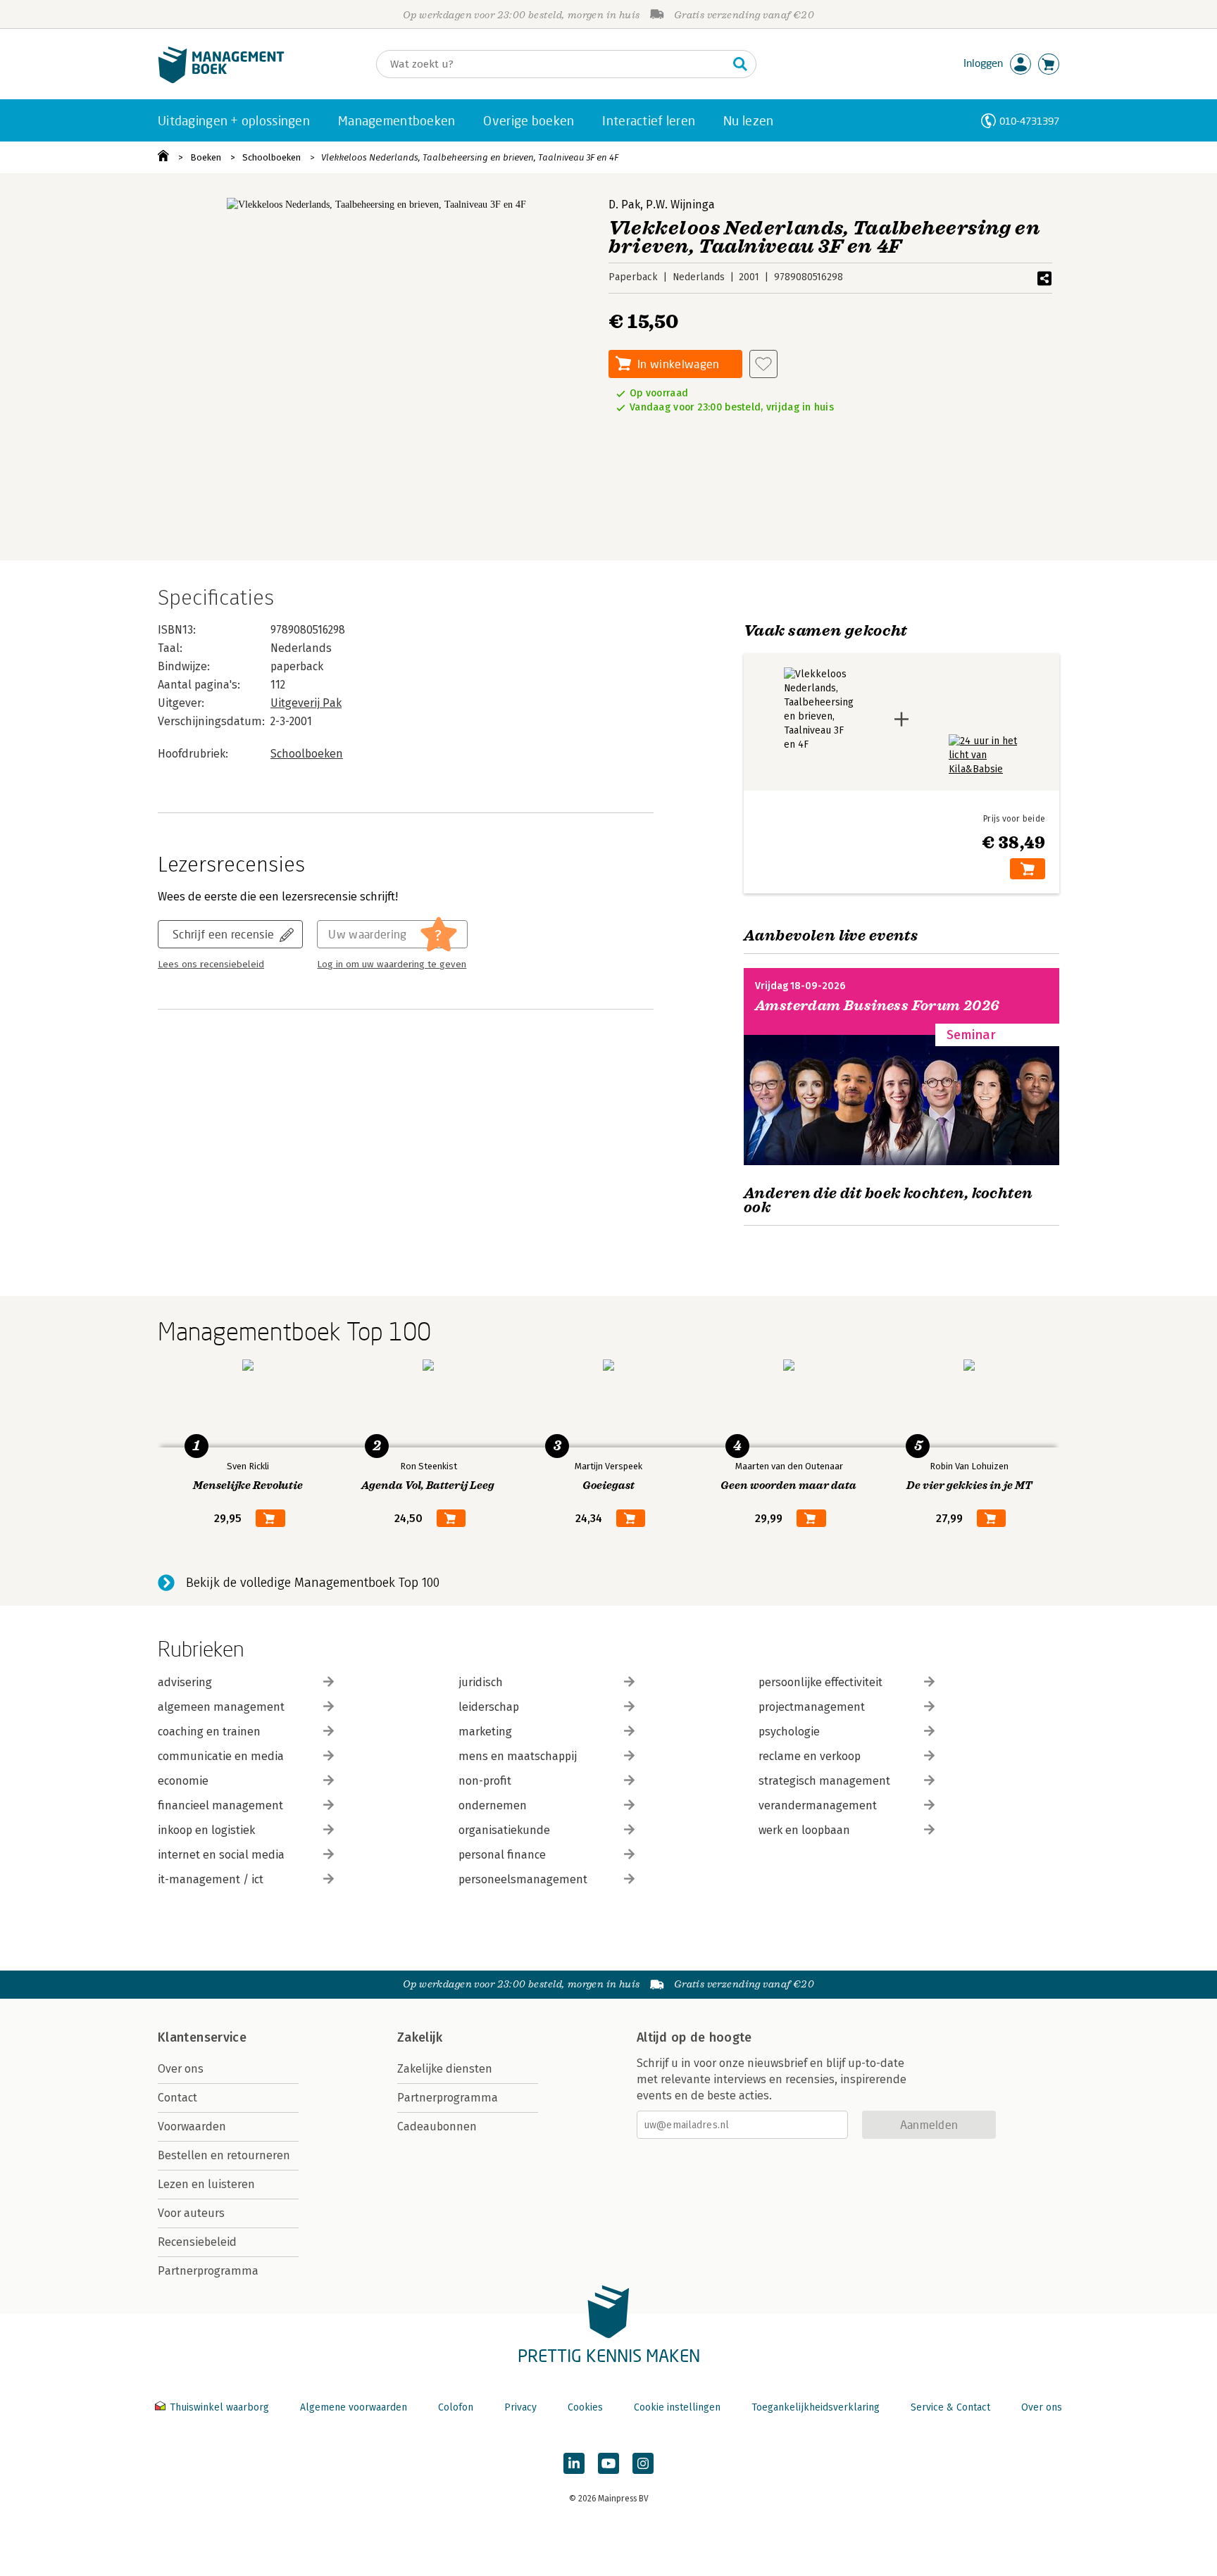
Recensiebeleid (197, 2242)
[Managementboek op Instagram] (643, 2463)
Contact (177, 2098)
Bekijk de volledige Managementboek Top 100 (313, 1583)
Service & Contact (950, 2407)
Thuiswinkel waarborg (219, 2407)
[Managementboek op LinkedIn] (574, 2463)
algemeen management (221, 1707)
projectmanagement (812, 1707)
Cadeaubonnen (437, 2126)
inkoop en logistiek (206, 1830)
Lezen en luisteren (206, 2184)
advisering (185, 1682)
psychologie (789, 1732)
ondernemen (493, 1805)
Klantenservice (202, 2037)
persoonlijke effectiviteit (820, 1682)
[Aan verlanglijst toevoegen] (763, 364)
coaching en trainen (209, 1732)
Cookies (585, 2407)
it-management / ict (211, 1879)
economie (183, 1781)
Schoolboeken (272, 157)
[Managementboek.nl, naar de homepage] (221, 80)
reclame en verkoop (810, 1756)
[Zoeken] (740, 64)
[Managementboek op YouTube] (608, 2463)
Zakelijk (420, 2037)
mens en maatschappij (518, 1756)
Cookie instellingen (677, 2407)
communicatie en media (221, 1756)
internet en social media (221, 1855)
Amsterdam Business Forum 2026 (878, 1006)
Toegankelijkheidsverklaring (816, 2407)
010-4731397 (1029, 121)
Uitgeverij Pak (306, 703)
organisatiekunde (504, 1830)
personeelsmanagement (523, 1879)
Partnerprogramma (208, 2271)
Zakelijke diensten (445, 2069)
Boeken (206, 157)
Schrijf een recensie (223, 934)
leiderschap (489, 1707)
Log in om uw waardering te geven (392, 965)
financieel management (220, 1805)
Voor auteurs (191, 2213)
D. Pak (624, 205)
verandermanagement (818, 1805)
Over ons (181, 2069)
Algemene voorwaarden (354, 2407)
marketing (485, 1732)
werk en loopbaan (804, 1830)
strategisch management (824, 1781)
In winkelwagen (678, 364)
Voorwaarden (192, 2126)
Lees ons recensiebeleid (211, 965)
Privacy (520, 2407)
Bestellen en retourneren (224, 2155)
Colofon (456, 2407)
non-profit (485, 1781)
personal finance (502, 1855)
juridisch (481, 1682)
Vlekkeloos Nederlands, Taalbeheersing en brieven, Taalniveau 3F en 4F (470, 157)
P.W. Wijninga (680, 205)
